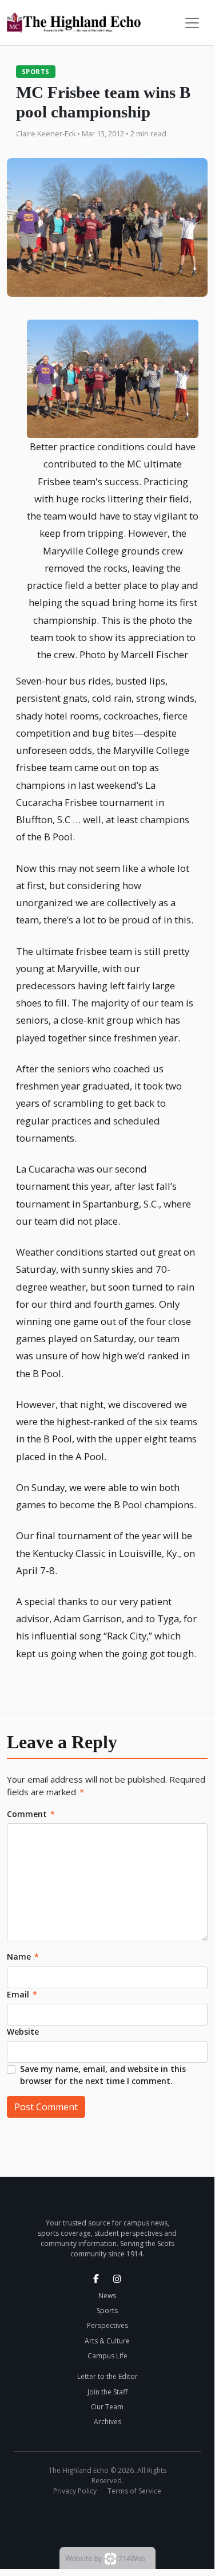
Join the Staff (107, 2392)
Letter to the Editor (107, 2376)
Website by (105, 2558)
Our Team (107, 2407)
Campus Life (107, 2356)
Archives (107, 2422)
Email (22, 1994)
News (107, 2296)
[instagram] (117, 2279)
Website (23, 2032)
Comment (31, 1814)
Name (23, 1956)
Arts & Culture (107, 2341)
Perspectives (107, 2325)
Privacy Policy (75, 2491)
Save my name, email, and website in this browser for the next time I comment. (103, 2075)
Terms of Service (134, 2491)
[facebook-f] (96, 2279)
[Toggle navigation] (192, 23)
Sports (36, 71)
